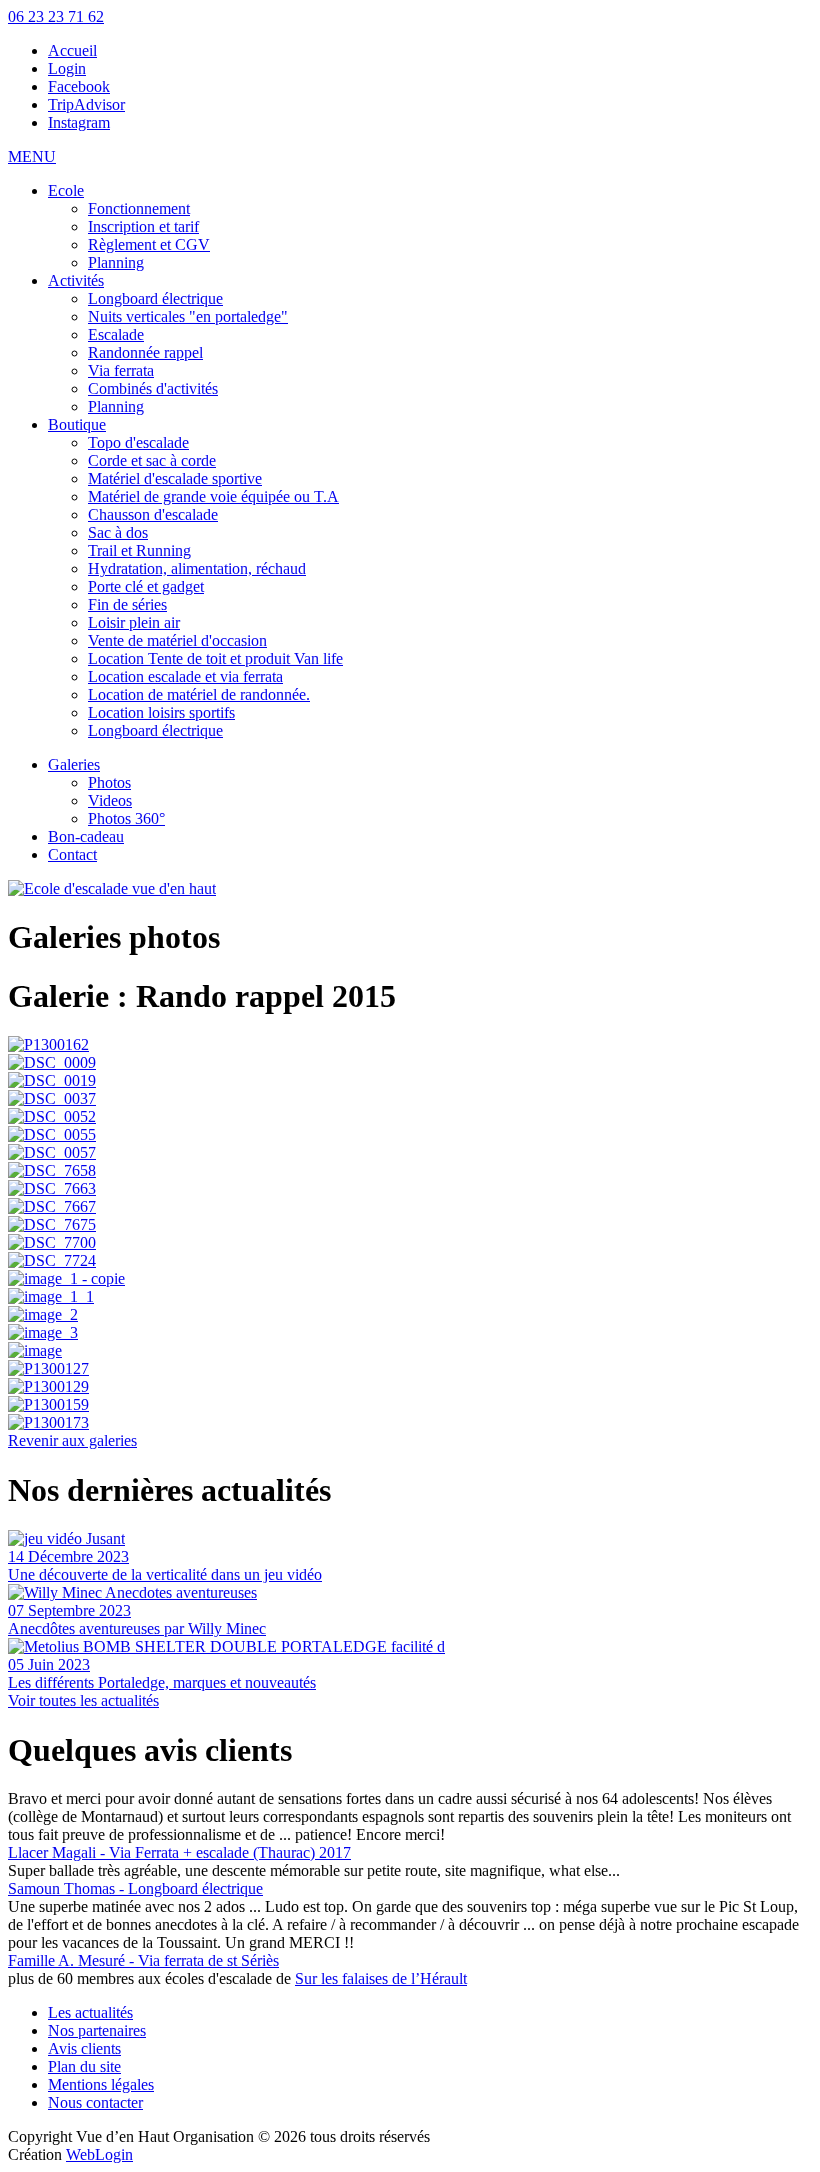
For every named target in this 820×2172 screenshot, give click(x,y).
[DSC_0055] (410, 1135)
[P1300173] (410, 1423)
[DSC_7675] (410, 1225)
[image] (410, 1351)
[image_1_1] (410, 1297)
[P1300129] (410, 1387)
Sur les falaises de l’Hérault (381, 1978)
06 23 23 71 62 (56, 16)
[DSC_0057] (410, 1153)
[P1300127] (410, 1369)
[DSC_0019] (410, 1081)
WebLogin (99, 2154)
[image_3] (410, 1333)
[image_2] (410, 1315)
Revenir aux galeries (72, 1440)
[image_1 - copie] (410, 1279)
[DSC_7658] (410, 1171)
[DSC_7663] (410, 1189)
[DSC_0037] (410, 1099)
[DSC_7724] (410, 1261)
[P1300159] (410, 1405)
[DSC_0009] (410, 1063)
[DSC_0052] (410, 1117)
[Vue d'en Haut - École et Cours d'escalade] (112, 888)
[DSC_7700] (410, 1243)
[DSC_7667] (410, 1207)
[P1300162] (410, 1045)
